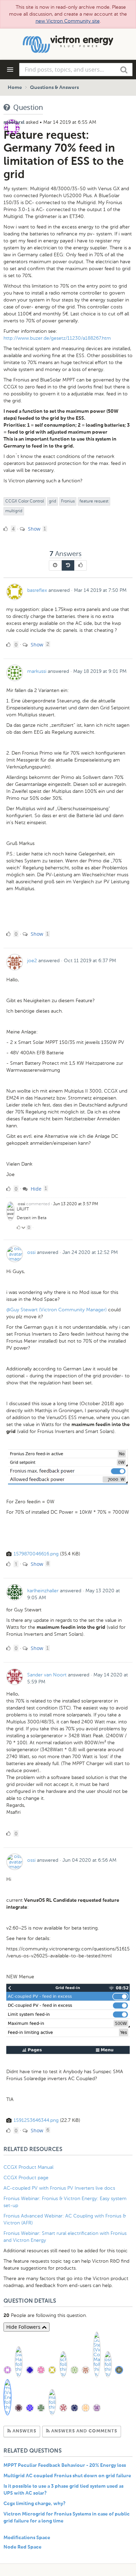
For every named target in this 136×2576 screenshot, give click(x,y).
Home (15, 88)
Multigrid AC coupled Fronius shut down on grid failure (67, 2476)
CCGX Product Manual (28, 2167)
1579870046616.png (36, 1554)
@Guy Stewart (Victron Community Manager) (56, 1310)
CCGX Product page (26, 2178)
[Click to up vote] (18, 1227)
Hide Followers (24, 2327)
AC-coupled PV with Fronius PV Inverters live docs (59, 2188)
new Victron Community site (68, 21)
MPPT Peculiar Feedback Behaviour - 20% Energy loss (65, 2465)
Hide (35, 1189)
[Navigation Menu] (10, 70)
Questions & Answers (54, 88)
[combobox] (76, 70)
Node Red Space (22, 2547)
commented (38, 1204)
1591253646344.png (36, 2120)
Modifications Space (27, 2538)
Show (33, 529)
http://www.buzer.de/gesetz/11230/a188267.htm (57, 338)
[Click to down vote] (24, 1227)
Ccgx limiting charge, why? (35, 2504)
